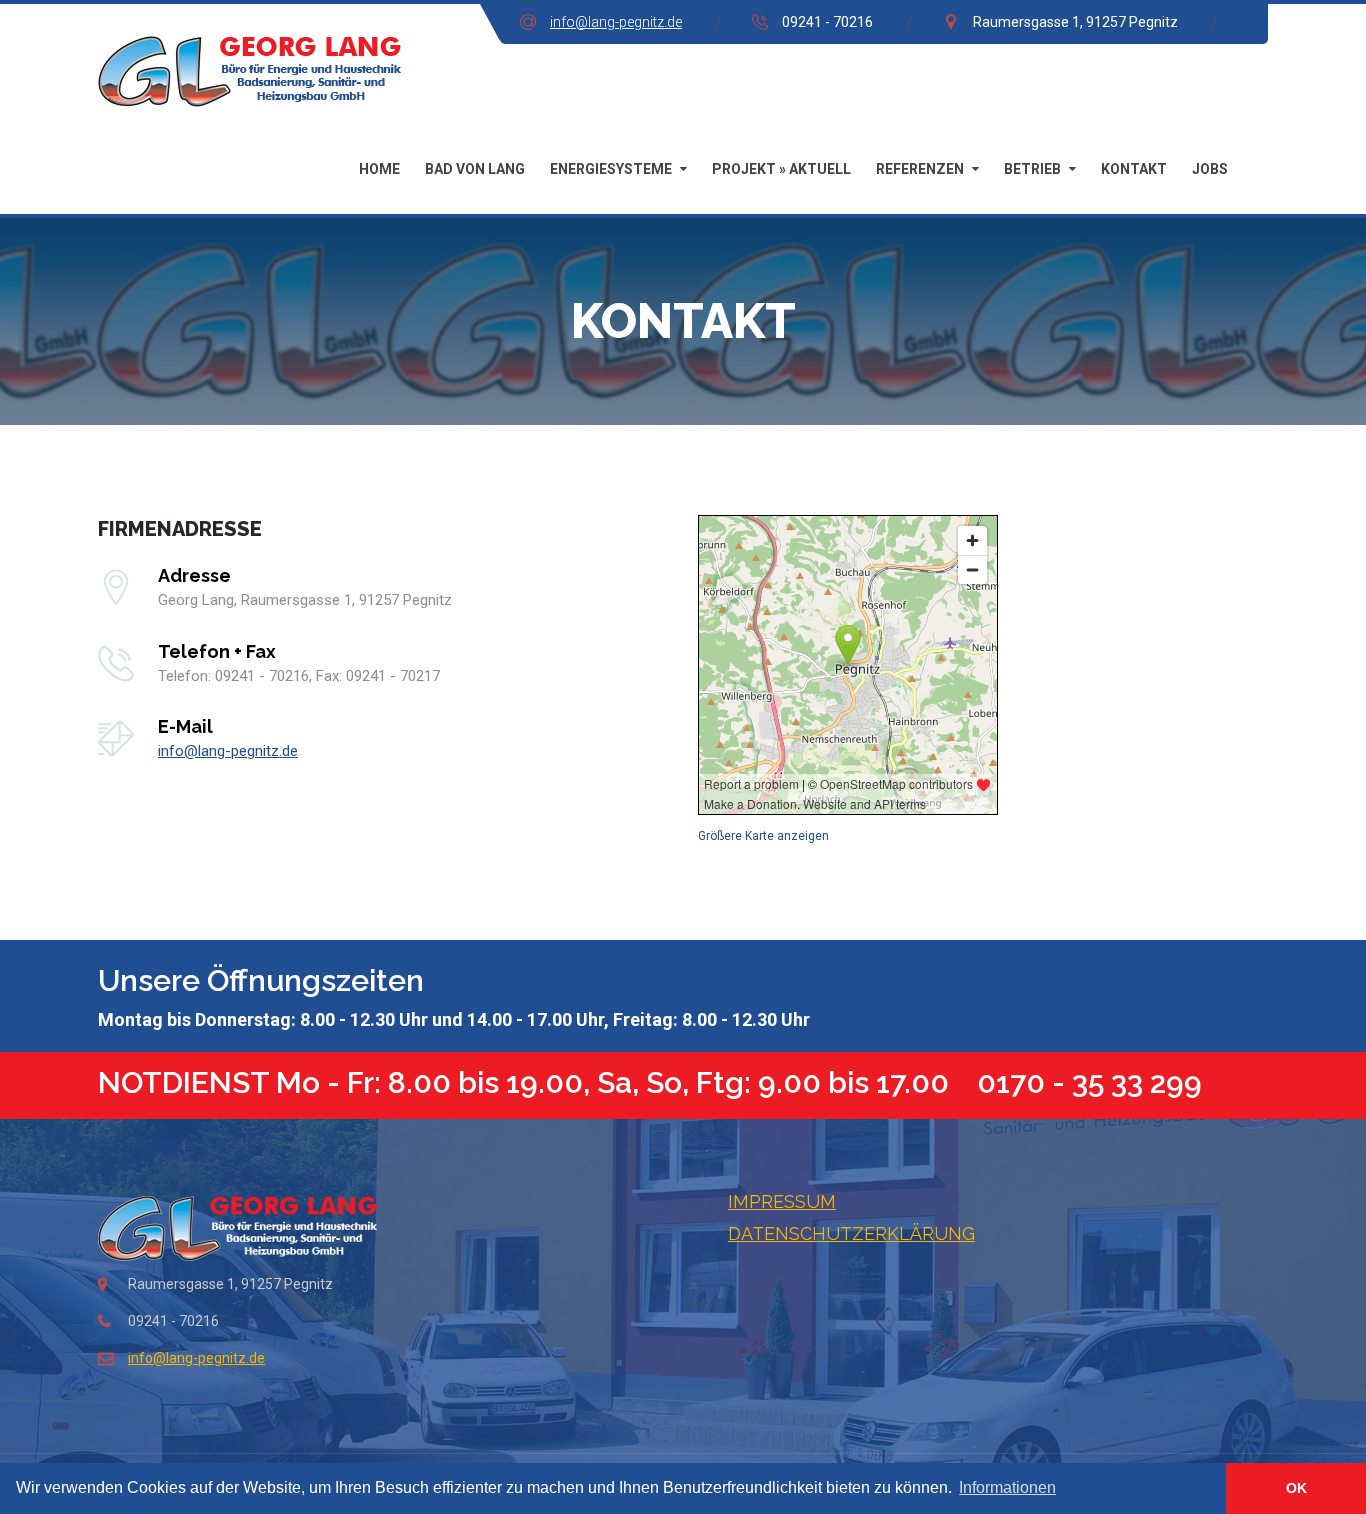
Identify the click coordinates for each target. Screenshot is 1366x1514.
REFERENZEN (920, 169)
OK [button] (1296, 1488)
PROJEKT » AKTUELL (781, 169)
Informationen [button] (1007, 1487)
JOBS (1210, 169)
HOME (379, 169)
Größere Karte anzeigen (763, 836)
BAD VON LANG (475, 169)
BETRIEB (1032, 169)
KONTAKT (1134, 169)
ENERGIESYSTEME (611, 169)
